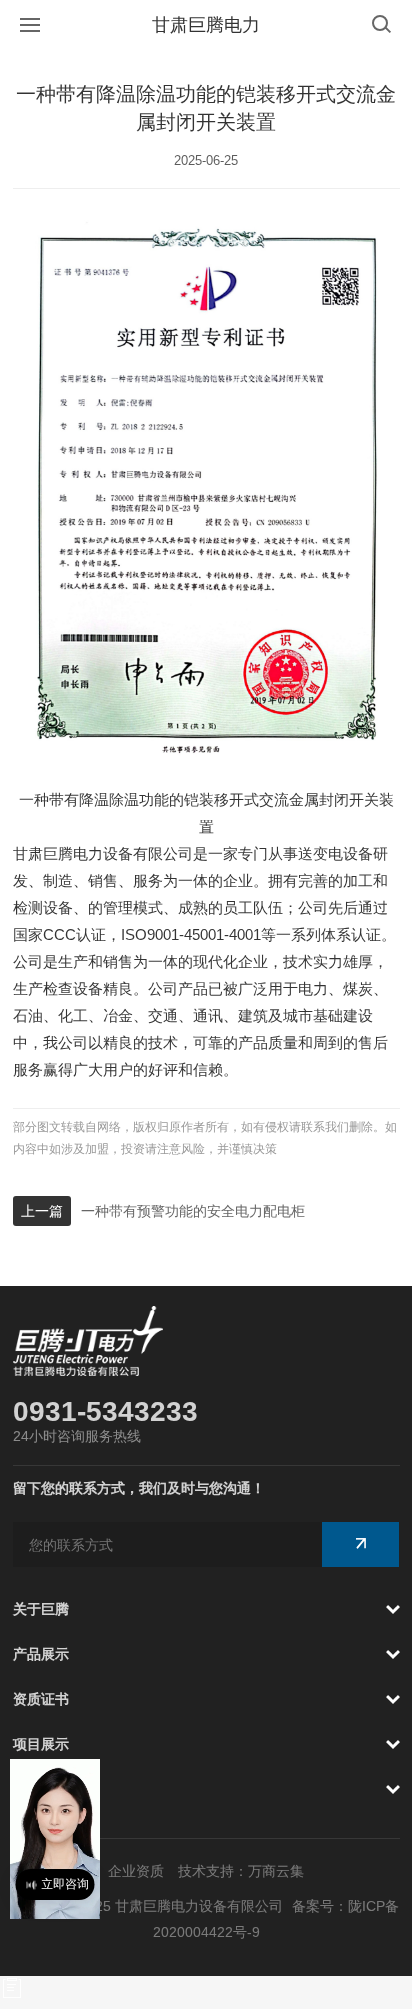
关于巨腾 (41, 1609)
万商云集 (276, 1871)
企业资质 (136, 1871)
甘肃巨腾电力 (206, 25)
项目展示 (41, 1744)
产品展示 (41, 1654)
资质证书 (41, 1699)
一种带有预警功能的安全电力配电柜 (193, 1211)
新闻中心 (41, 1789)
